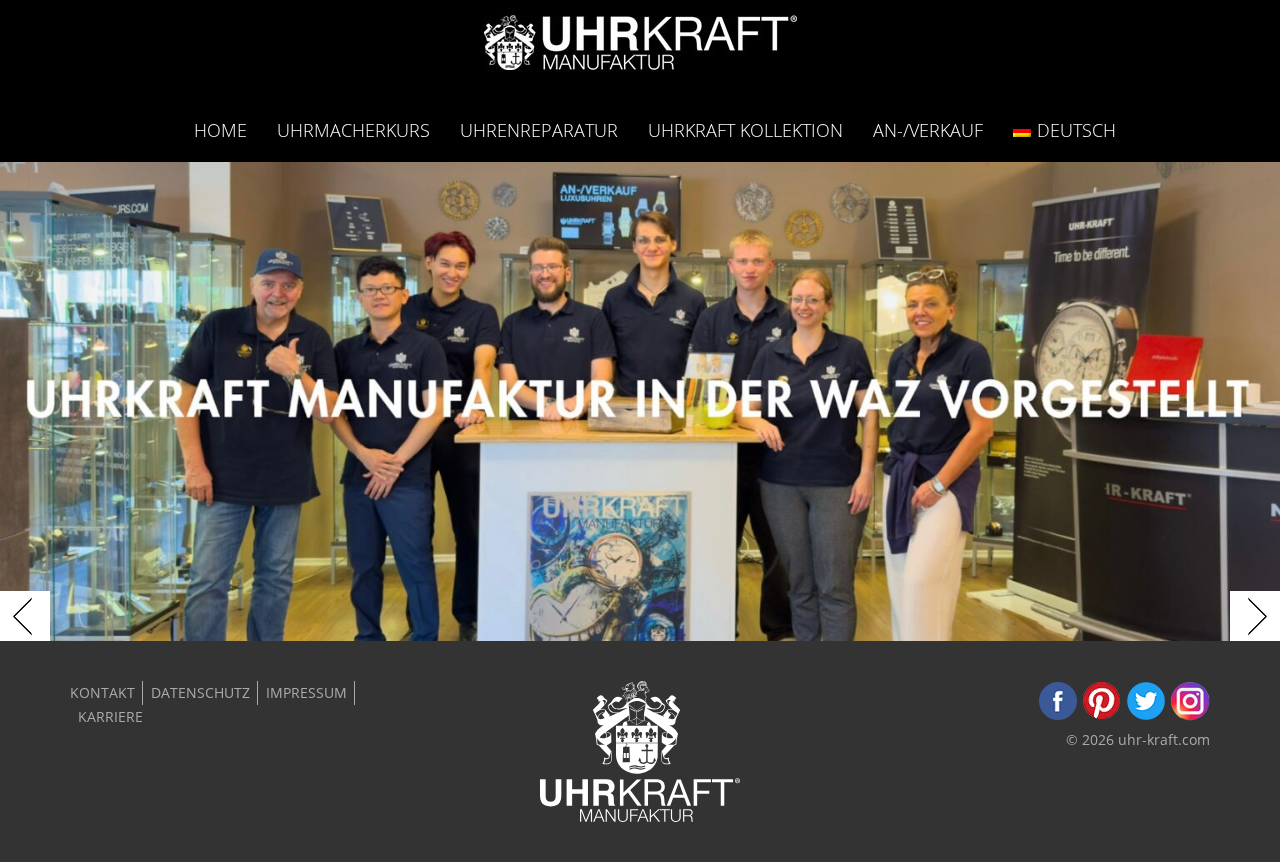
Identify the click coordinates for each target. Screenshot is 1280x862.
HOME (220, 129)
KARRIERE (110, 716)
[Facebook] (1058, 715)
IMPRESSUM (306, 692)
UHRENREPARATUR (539, 129)
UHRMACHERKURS (353, 129)
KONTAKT (102, 692)
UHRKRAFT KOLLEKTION (745, 129)
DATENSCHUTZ (200, 692)
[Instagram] (1190, 715)
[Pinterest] (1102, 715)
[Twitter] (1146, 715)
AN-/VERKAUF (928, 129)
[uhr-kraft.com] (640, 48)
